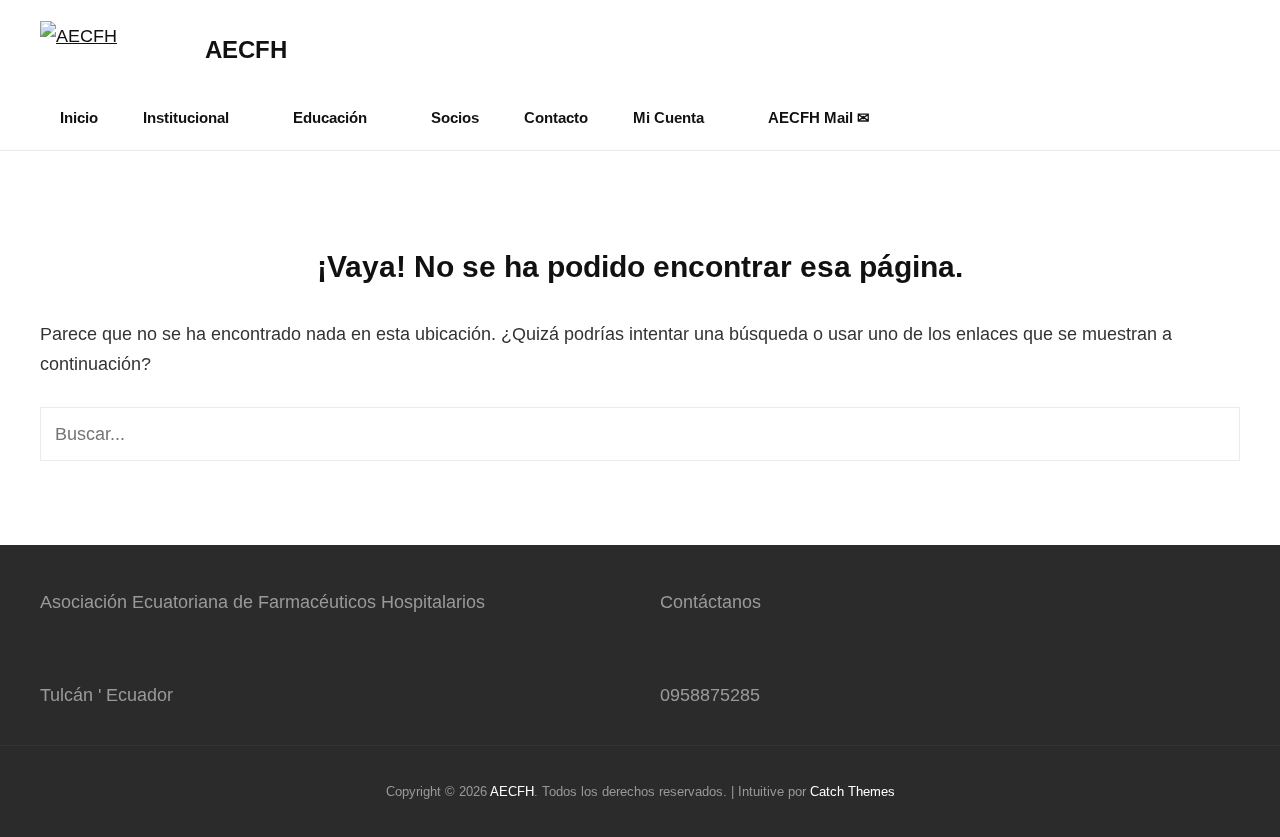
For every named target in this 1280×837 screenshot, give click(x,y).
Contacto (556, 117)
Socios (455, 117)
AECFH (246, 49)
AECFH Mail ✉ (819, 117)
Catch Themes (852, 791)
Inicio (79, 117)
